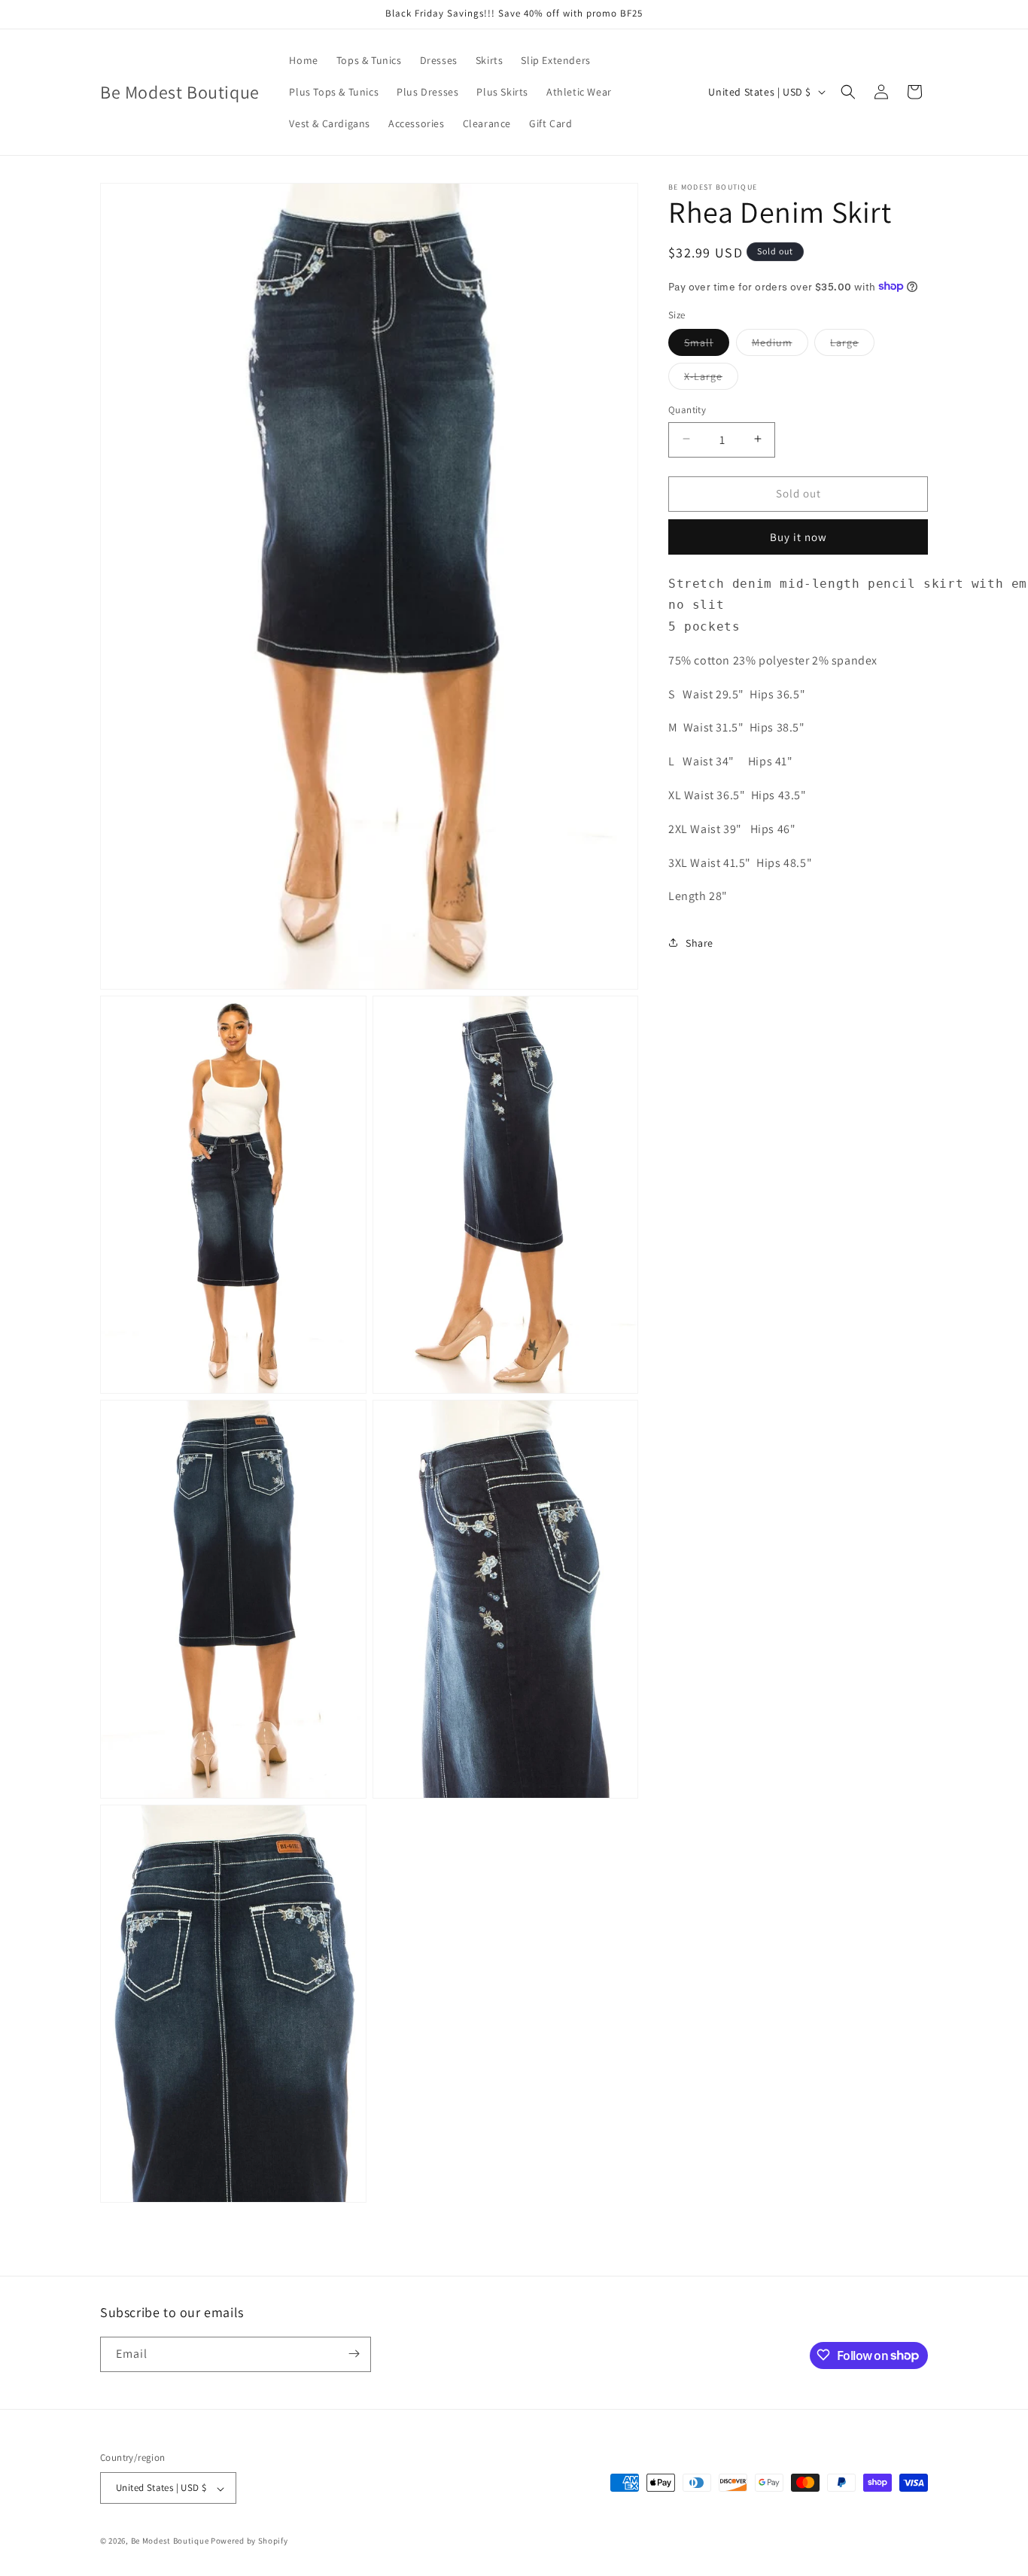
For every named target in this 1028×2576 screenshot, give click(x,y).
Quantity (687, 409)
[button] (848, 92)
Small (707, 345)
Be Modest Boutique (170, 2541)
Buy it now (798, 536)
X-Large (711, 379)
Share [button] (700, 942)
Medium (780, 345)
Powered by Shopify (249, 2541)
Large (852, 345)
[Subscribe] (354, 2354)
